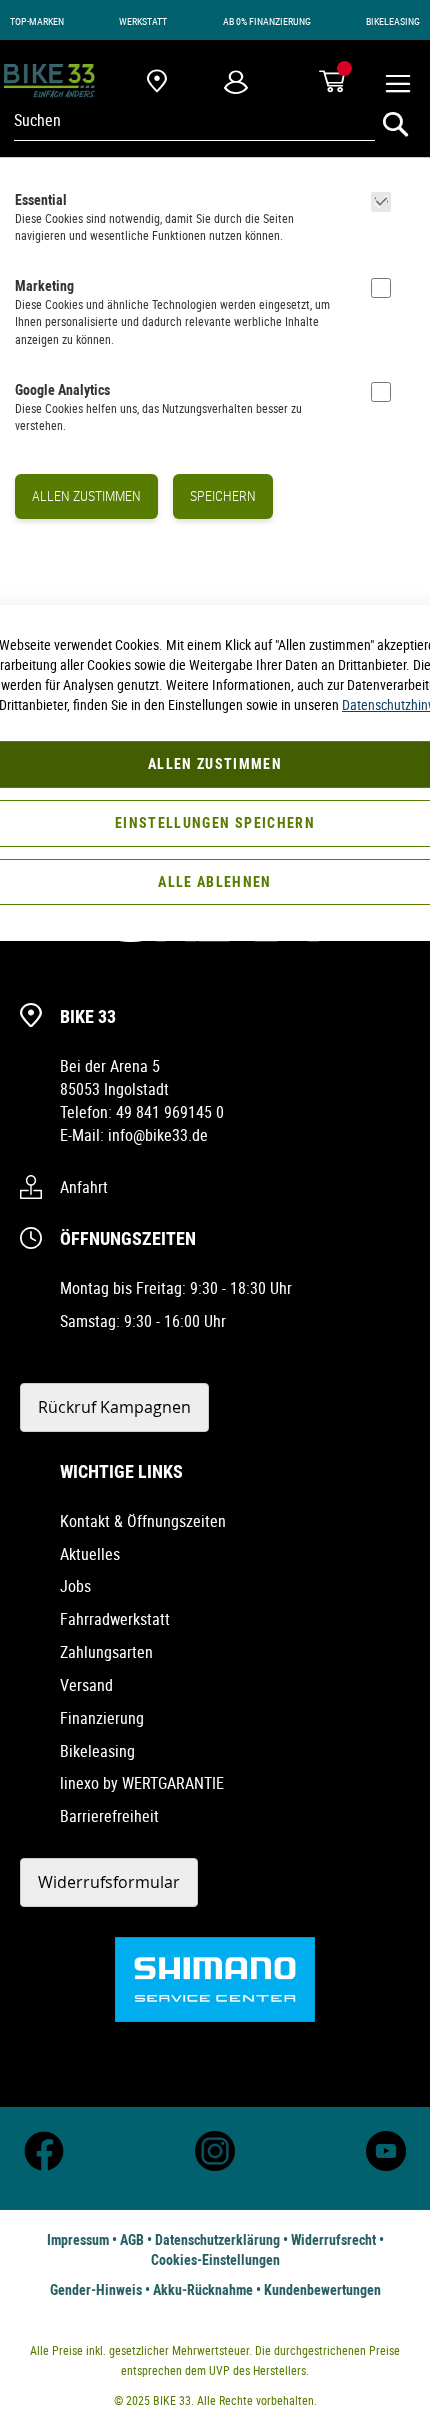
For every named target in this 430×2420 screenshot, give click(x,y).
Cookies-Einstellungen (215, 2259)
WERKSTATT (143, 21)
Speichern (223, 495)
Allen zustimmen (86, 495)
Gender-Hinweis (96, 2289)
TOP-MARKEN (37, 21)
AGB (132, 2239)
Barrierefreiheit (109, 1816)
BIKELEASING (393, 21)
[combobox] (194, 120)
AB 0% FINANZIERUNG (267, 21)
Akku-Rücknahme (203, 2289)
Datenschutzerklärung (217, 2239)
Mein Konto (236, 81)
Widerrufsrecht (333, 2239)
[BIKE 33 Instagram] (215, 2165)
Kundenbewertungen (322, 2289)
